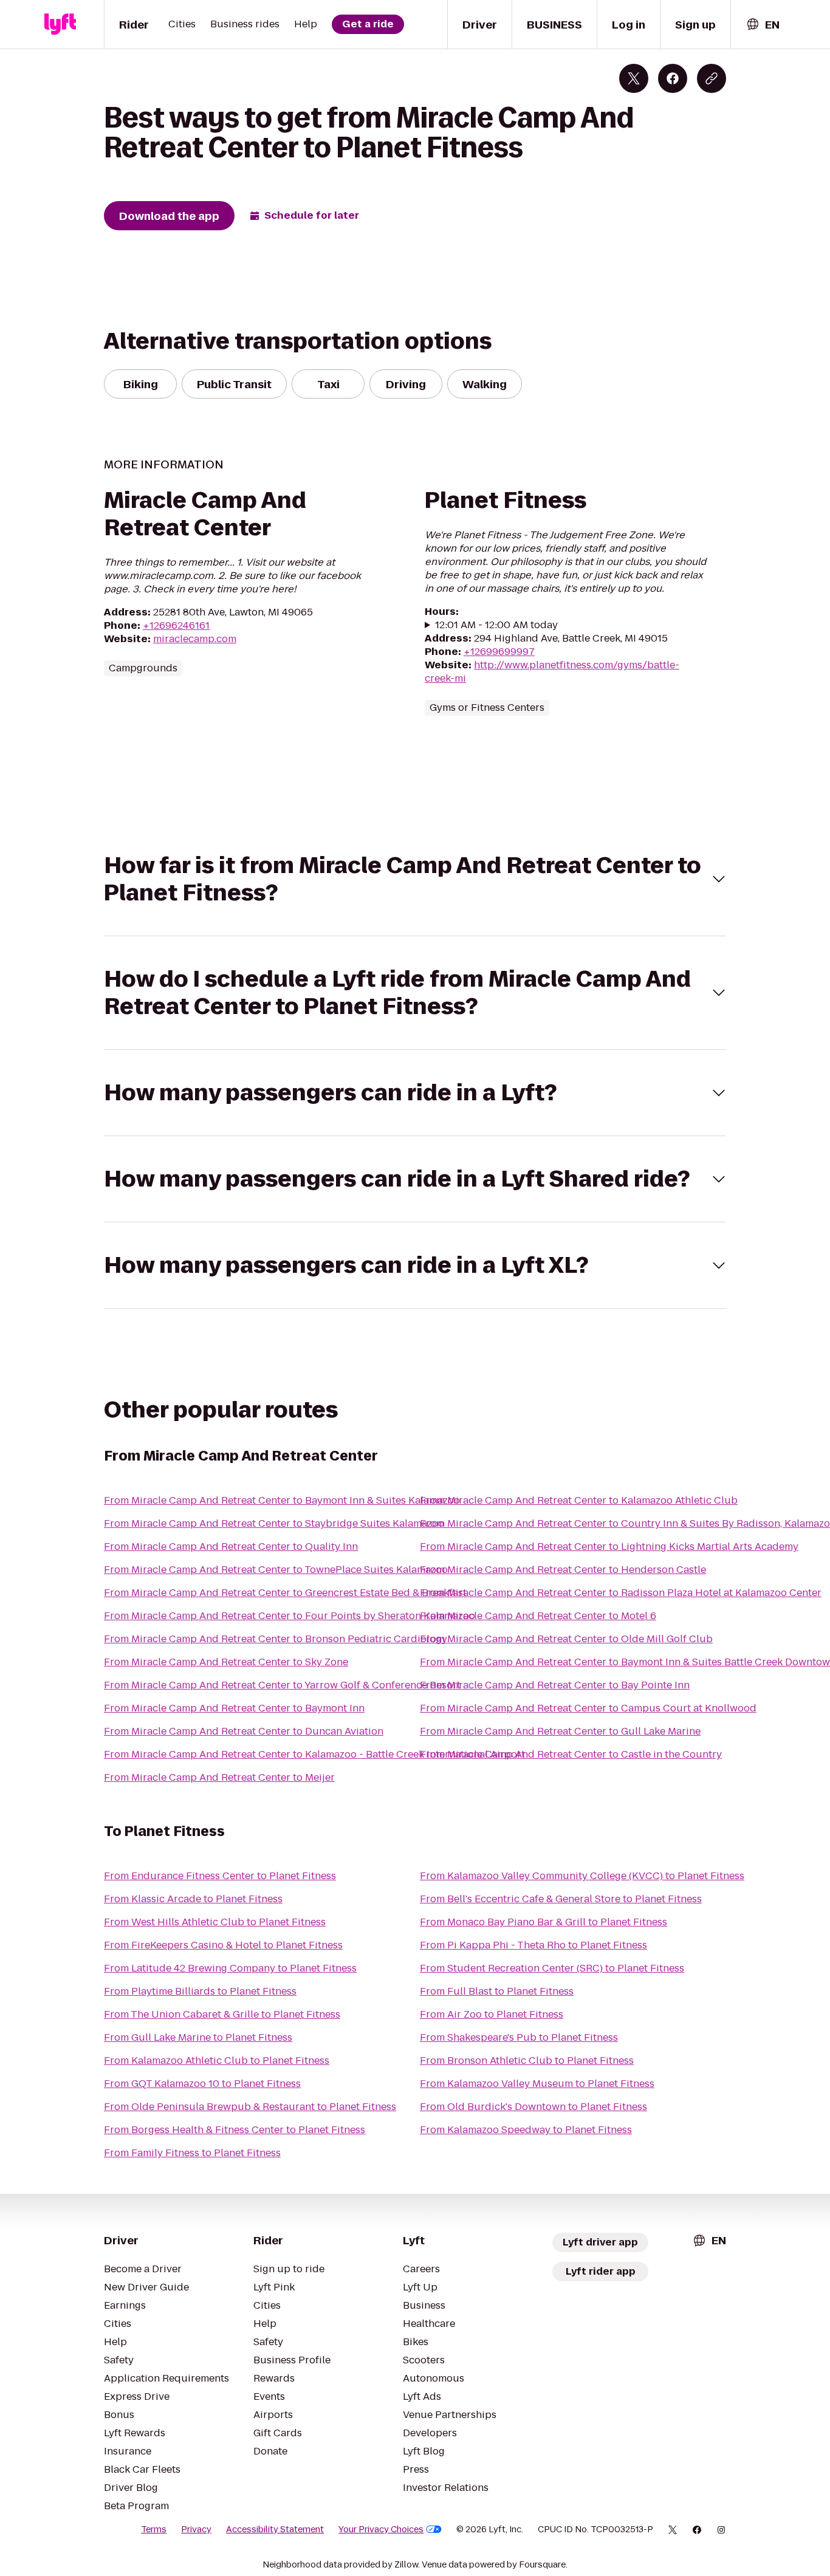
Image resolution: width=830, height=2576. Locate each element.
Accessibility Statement (275, 2529)
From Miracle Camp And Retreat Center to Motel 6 (538, 1616)
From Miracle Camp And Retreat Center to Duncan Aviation (244, 1731)
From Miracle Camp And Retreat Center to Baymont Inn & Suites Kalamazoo (282, 1500)
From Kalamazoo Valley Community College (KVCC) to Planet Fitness (582, 1876)
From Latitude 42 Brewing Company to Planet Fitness (230, 1968)
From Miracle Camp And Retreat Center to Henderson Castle (563, 1570)
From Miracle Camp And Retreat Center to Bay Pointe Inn (555, 1685)
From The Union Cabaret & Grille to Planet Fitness (222, 2014)
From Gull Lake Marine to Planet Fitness (198, 2037)
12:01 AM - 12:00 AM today (496, 625)
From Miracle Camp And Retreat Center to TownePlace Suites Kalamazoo (276, 1570)
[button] (415, 879)
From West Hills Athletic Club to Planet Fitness (215, 1922)
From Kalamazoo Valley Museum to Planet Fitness (537, 2084)
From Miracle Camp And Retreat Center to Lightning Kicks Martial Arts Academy (609, 1547)
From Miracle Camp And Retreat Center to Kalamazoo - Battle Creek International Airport (314, 1754)
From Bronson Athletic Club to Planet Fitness (527, 2060)
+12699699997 (499, 652)
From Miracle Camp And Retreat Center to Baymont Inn (234, 1708)
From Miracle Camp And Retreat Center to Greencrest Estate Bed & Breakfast (285, 1593)
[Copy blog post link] (712, 78)
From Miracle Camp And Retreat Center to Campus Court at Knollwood (588, 1708)
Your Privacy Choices (381, 2529)
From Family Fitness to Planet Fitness (192, 2153)
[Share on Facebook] (673, 78)
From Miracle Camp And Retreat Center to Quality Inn (231, 1547)
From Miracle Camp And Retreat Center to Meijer (219, 1777)
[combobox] (763, 25)
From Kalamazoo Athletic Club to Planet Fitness (217, 2060)
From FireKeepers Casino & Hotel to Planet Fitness (223, 1945)
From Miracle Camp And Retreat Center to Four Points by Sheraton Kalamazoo (290, 1616)
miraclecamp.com (195, 639)
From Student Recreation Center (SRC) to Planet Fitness (552, 1968)
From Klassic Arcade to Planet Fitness (193, 1899)
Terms (154, 2529)
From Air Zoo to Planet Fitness (492, 2014)
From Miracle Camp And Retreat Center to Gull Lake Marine (560, 1731)
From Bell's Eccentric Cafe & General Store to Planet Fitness (561, 1899)
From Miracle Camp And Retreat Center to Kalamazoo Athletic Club (579, 1500)
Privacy (196, 2529)
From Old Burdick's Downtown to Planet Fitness (533, 2107)
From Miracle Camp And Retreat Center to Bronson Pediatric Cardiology (276, 1639)
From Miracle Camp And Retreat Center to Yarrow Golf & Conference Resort (282, 1685)
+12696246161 (176, 625)
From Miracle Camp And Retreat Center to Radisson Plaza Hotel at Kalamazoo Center (621, 1593)
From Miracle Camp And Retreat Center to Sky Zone (226, 1662)
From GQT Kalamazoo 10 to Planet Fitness (202, 2084)
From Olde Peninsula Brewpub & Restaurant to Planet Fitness (250, 2107)
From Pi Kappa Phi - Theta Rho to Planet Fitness (533, 1945)
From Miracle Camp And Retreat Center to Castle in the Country (571, 1754)
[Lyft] (60, 24)
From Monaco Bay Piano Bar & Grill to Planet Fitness (544, 1922)
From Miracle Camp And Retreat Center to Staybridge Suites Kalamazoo (274, 1523)
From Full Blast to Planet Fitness (497, 1991)
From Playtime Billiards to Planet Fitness (200, 1991)
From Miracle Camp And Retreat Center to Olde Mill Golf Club (566, 1639)
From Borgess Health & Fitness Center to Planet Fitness (235, 2130)
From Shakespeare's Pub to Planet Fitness (519, 2037)
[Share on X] (634, 78)
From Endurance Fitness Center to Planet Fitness (220, 1876)
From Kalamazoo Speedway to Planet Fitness (526, 2130)
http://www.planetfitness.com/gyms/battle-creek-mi (552, 672)
